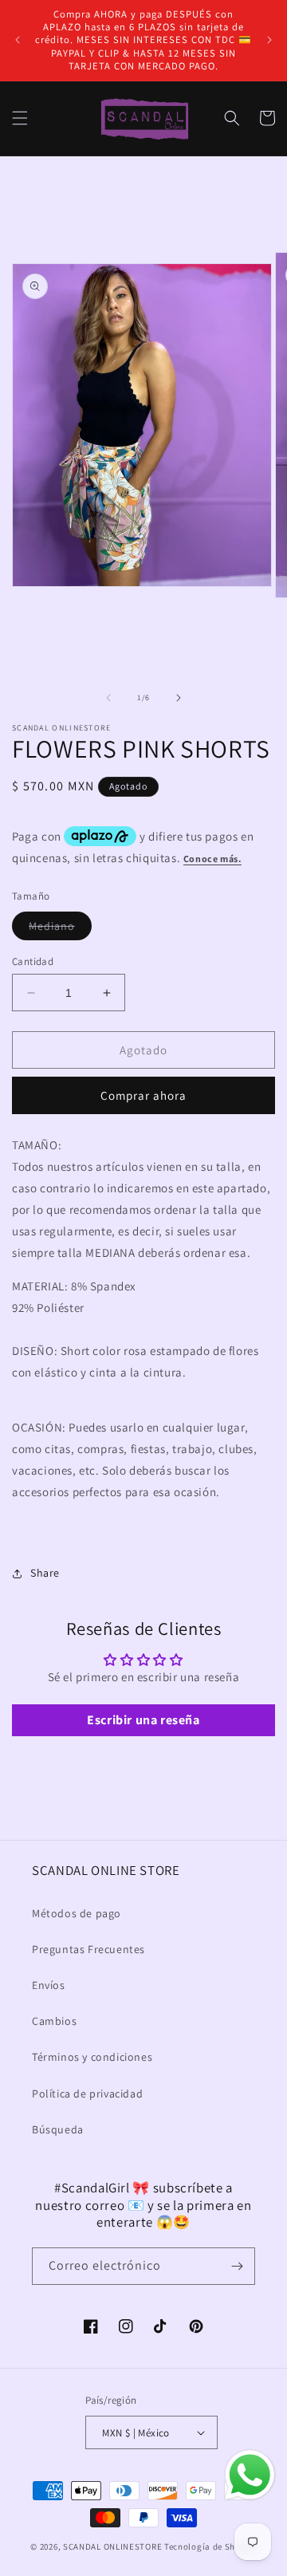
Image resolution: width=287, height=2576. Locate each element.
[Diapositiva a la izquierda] (108, 698)
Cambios (54, 2021)
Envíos (49, 1985)
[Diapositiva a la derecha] (179, 698)
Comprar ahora (143, 1095)
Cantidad (33, 961)
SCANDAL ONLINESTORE (112, 2546)
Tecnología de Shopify (210, 2546)
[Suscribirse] (237, 2266)
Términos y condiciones (92, 2057)
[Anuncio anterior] (18, 40)
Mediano (60, 929)
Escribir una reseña (143, 1720)
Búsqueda (58, 2129)
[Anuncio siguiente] (269, 40)
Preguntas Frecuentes (88, 1949)
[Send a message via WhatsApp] (250, 2475)
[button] (20, 118)
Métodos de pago (77, 1913)
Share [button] (45, 1573)
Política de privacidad (87, 2093)
